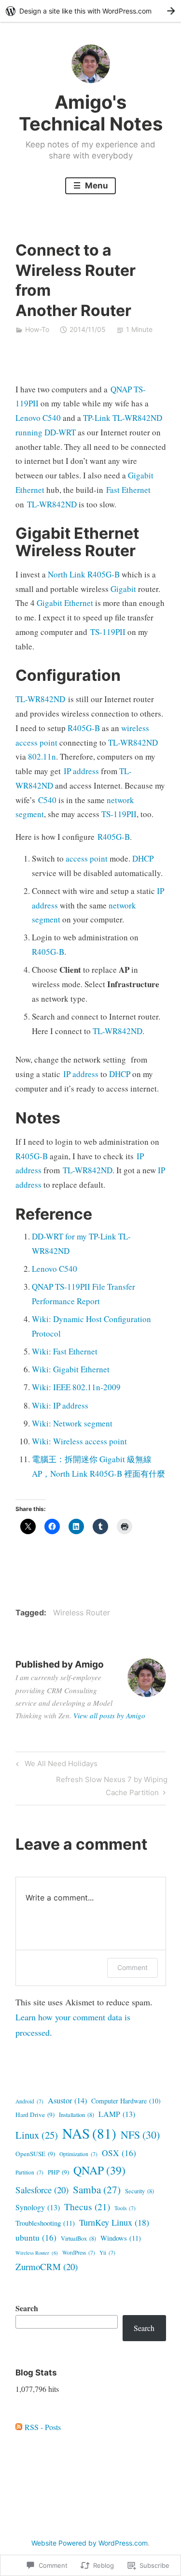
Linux (37, 2135)
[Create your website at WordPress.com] (90, 11)
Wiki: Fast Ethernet (65, 1351)
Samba (97, 2189)
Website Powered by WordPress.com (90, 2543)
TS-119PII (108, 632)
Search (27, 2308)
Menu (96, 186)
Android (29, 2101)
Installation (77, 2115)
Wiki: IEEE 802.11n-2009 (76, 1387)
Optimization (78, 2154)
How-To (37, 329)
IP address (81, 771)
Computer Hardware (126, 2101)
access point (87, 858)
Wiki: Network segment (72, 1423)
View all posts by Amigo (109, 1715)
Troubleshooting (45, 2223)
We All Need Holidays (55, 1765)
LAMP (117, 2114)
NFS (140, 2135)
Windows (121, 2238)
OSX (119, 2153)
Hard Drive (35, 2115)
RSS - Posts (43, 2427)
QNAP (99, 2170)
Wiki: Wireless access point (79, 1441)
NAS (89, 2133)
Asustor (67, 2101)
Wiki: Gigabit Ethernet (71, 1369)
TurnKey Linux (114, 2222)
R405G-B (84, 728)
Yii (107, 2252)
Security (139, 2191)
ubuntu (36, 2238)
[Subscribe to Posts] (19, 2427)
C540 (47, 800)
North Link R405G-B (84, 574)
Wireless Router (82, 1612)
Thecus (87, 2207)
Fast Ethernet (128, 490)
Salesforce (42, 2190)
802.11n (42, 756)
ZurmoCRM (47, 2267)
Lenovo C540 (38, 418)
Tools (125, 2208)
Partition (29, 2172)
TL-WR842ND (52, 504)
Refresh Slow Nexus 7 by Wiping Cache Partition (91, 1785)
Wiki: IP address (60, 1405)
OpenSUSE (35, 2154)
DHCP (143, 858)
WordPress (79, 2252)
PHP (58, 2172)
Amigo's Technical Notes (91, 113)
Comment (132, 1967)
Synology (38, 2207)
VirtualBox (78, 2238)
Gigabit (123, 589)
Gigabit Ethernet (65, 603)
